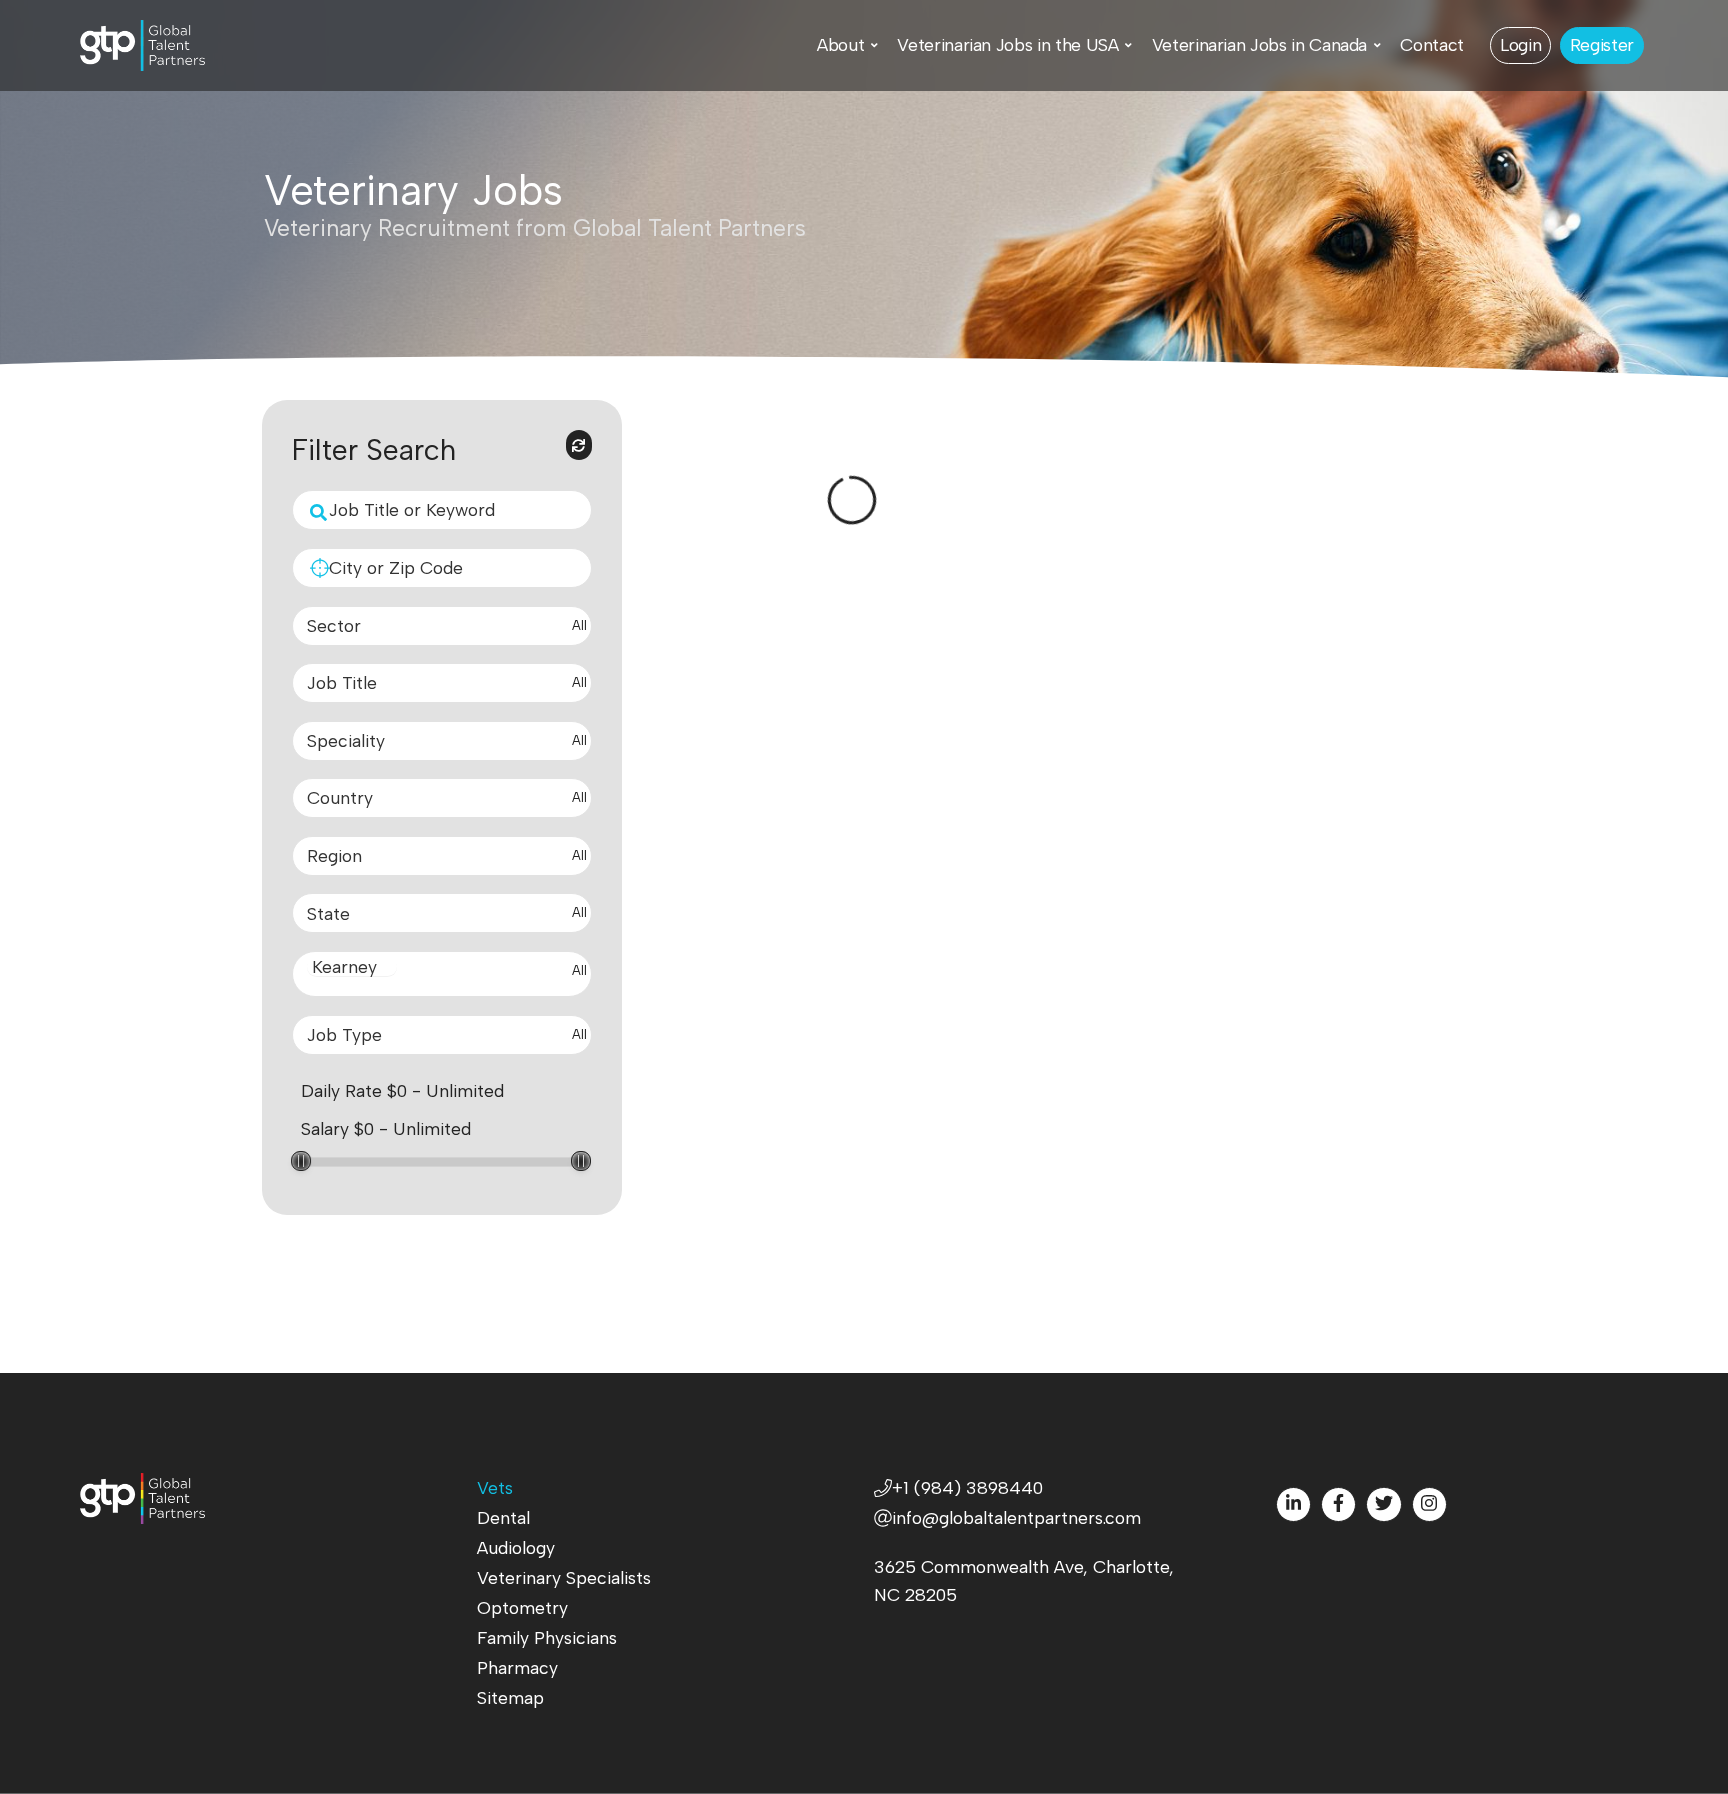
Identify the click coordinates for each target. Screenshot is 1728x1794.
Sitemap (510, 1697)
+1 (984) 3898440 (967, 1487)
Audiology (516, 1547)
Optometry (522, 1607)
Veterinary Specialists (564, 1577)
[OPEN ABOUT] (874, 45)
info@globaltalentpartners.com (1016, 1517)
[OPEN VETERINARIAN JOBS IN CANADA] (1377, 45)
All (579, 625)
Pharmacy (517, 1667)
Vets (495, 1487)
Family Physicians (547, 1637)
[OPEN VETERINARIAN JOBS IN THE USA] (1128, 45)
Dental (503, 1517)
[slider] (301, 1161)
